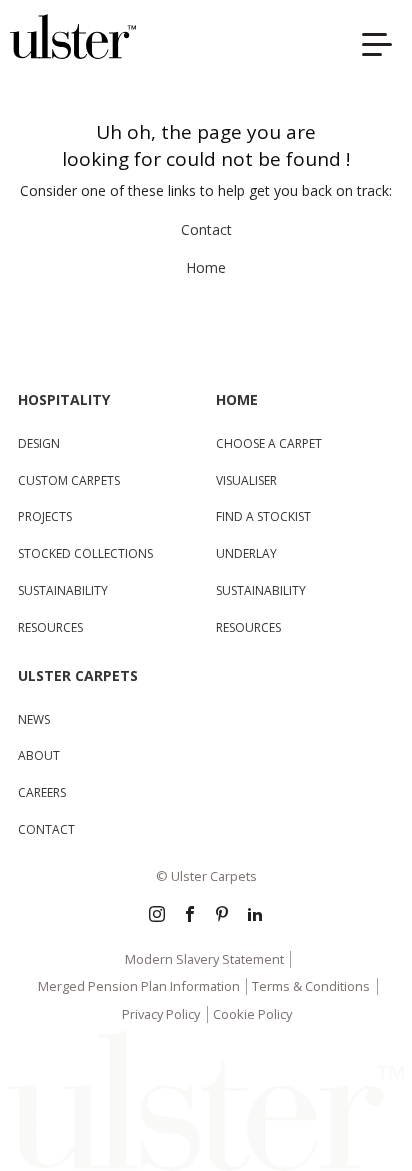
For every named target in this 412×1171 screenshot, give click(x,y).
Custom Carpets (69, 480)
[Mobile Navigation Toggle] (382, 48)
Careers (42, 792)
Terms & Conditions (311, 986)
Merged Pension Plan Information (139, 986)
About (39, 755)
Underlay (246, 553)
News (34, 719)
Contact (206, 229)
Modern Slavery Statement (204, 959)
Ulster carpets (78, 675)
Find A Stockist (263, 516)
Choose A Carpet (269, 443)
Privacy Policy (161, 1014)
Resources (50, 627)
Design (39, 443)
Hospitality (64, 399)
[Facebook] (190, 916)
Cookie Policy (252, 1014)
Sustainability (63, 590)
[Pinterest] (222, 916)
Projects (45, 516)
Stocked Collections (85, 553)
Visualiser (246, 480)
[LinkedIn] (255, 916)
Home (206, 267)
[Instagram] (157, 916)
